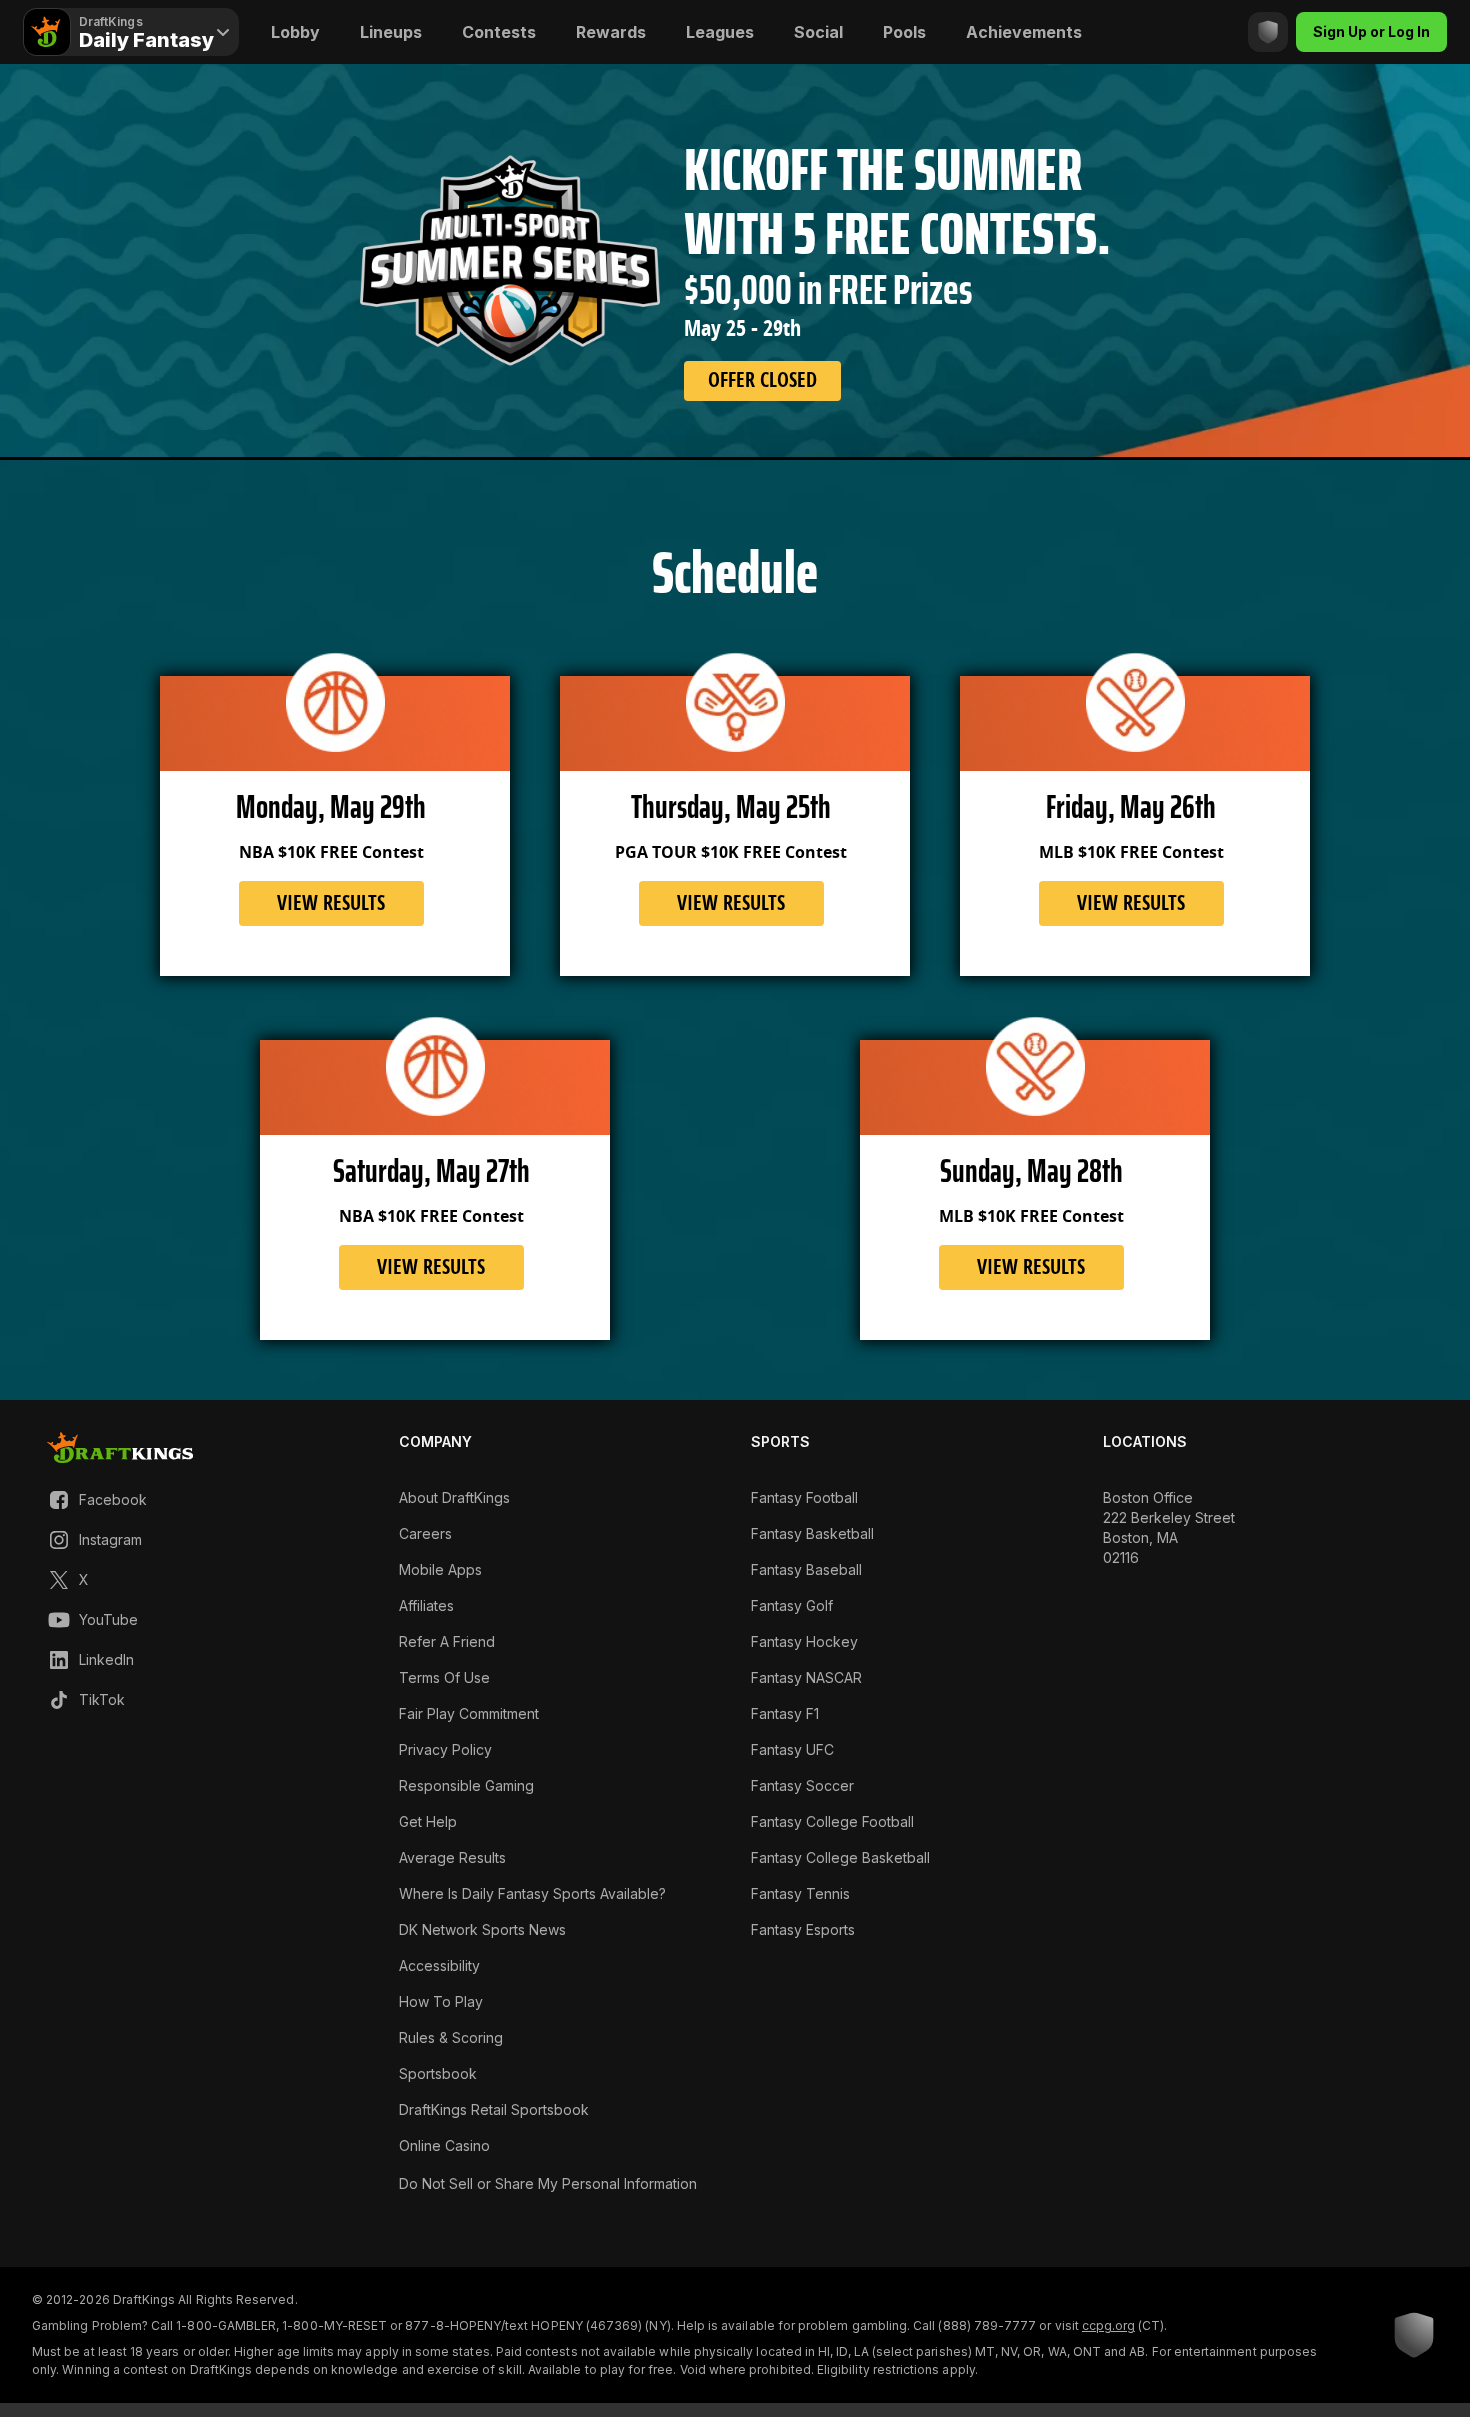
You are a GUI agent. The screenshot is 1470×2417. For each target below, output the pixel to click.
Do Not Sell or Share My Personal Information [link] (548, 2183)
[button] (97, 1500)
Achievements (1024, 32)
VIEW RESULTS (331, 903)
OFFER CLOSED (762, 380)
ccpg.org (1108, 2325)
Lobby (295, 32)
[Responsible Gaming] (1268, 32)
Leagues (720, 32)
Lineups (391, 32)
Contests (499, 32)
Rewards (611, 32)
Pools (904, 32)
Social (818, 32)
